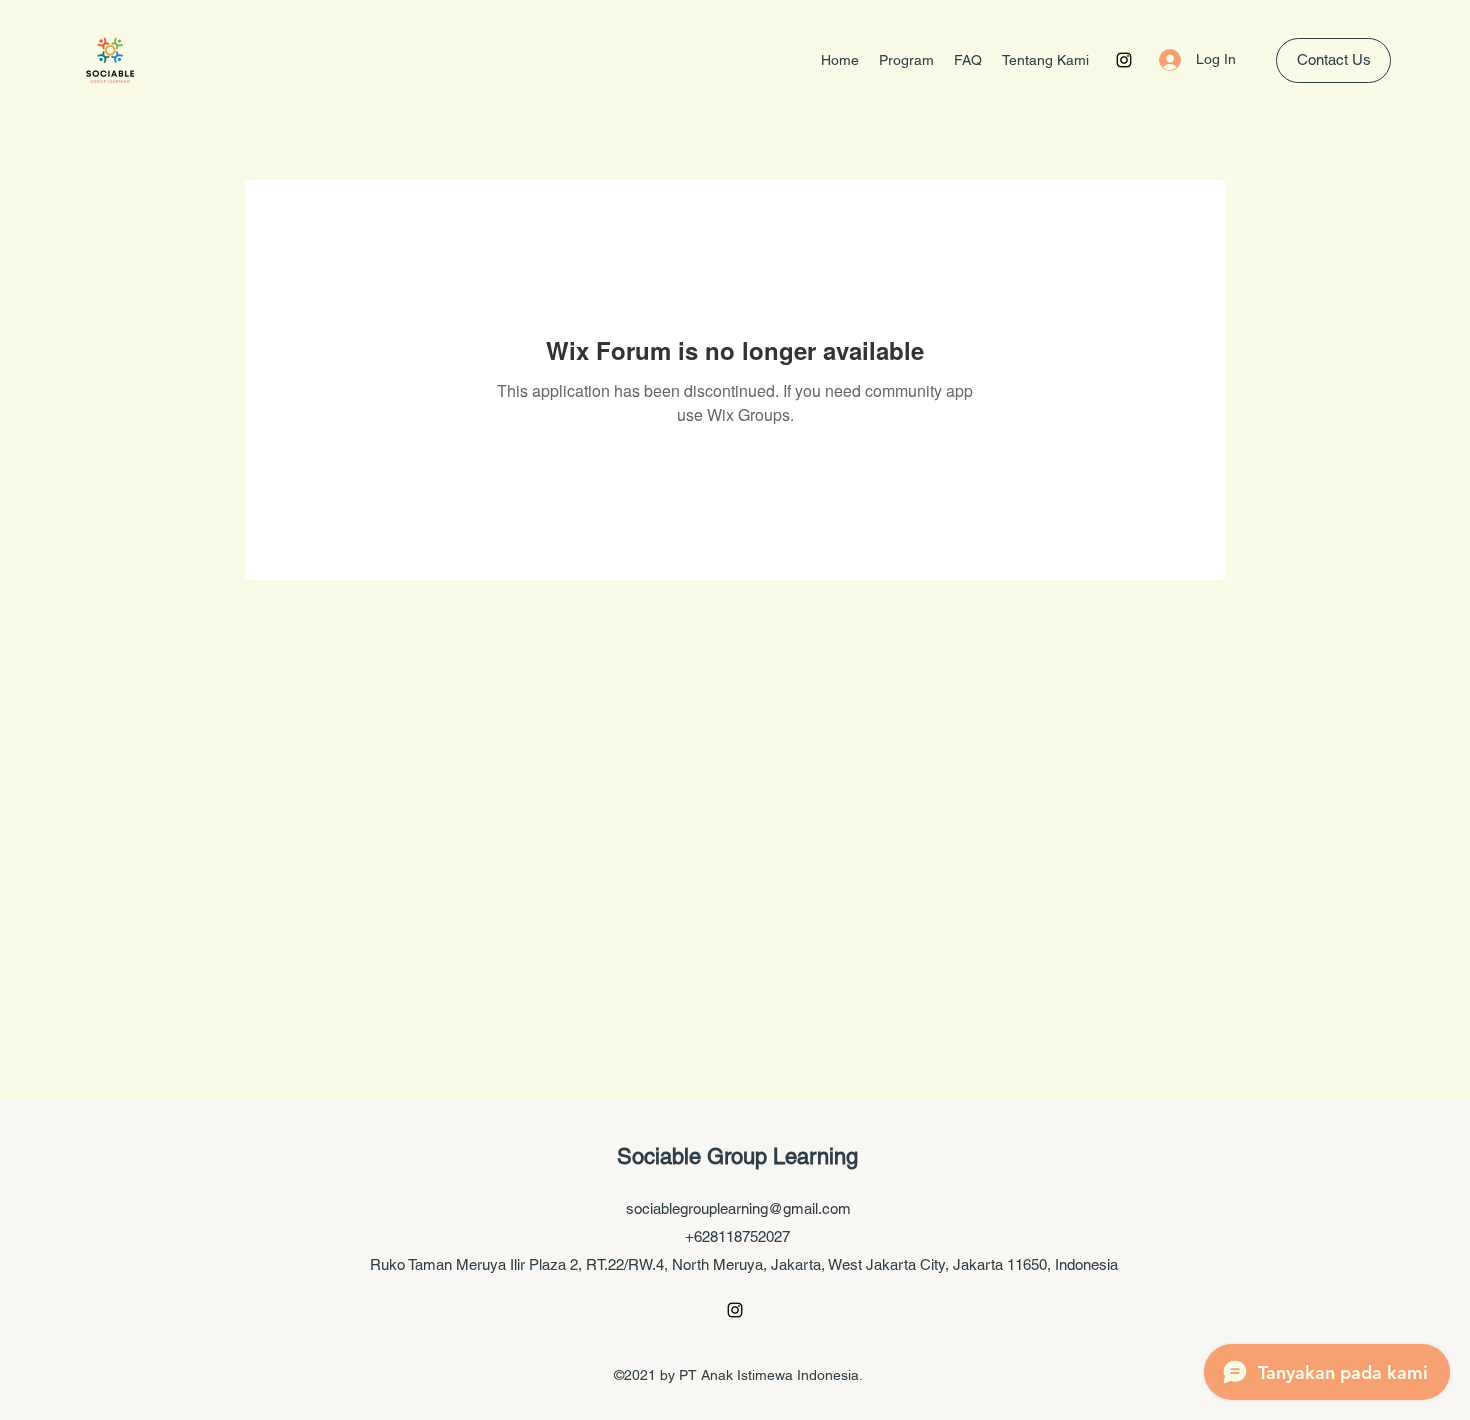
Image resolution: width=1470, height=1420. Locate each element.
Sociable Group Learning (737, 1156)
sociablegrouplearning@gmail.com (738, 1208)
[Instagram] (1124, 60)
